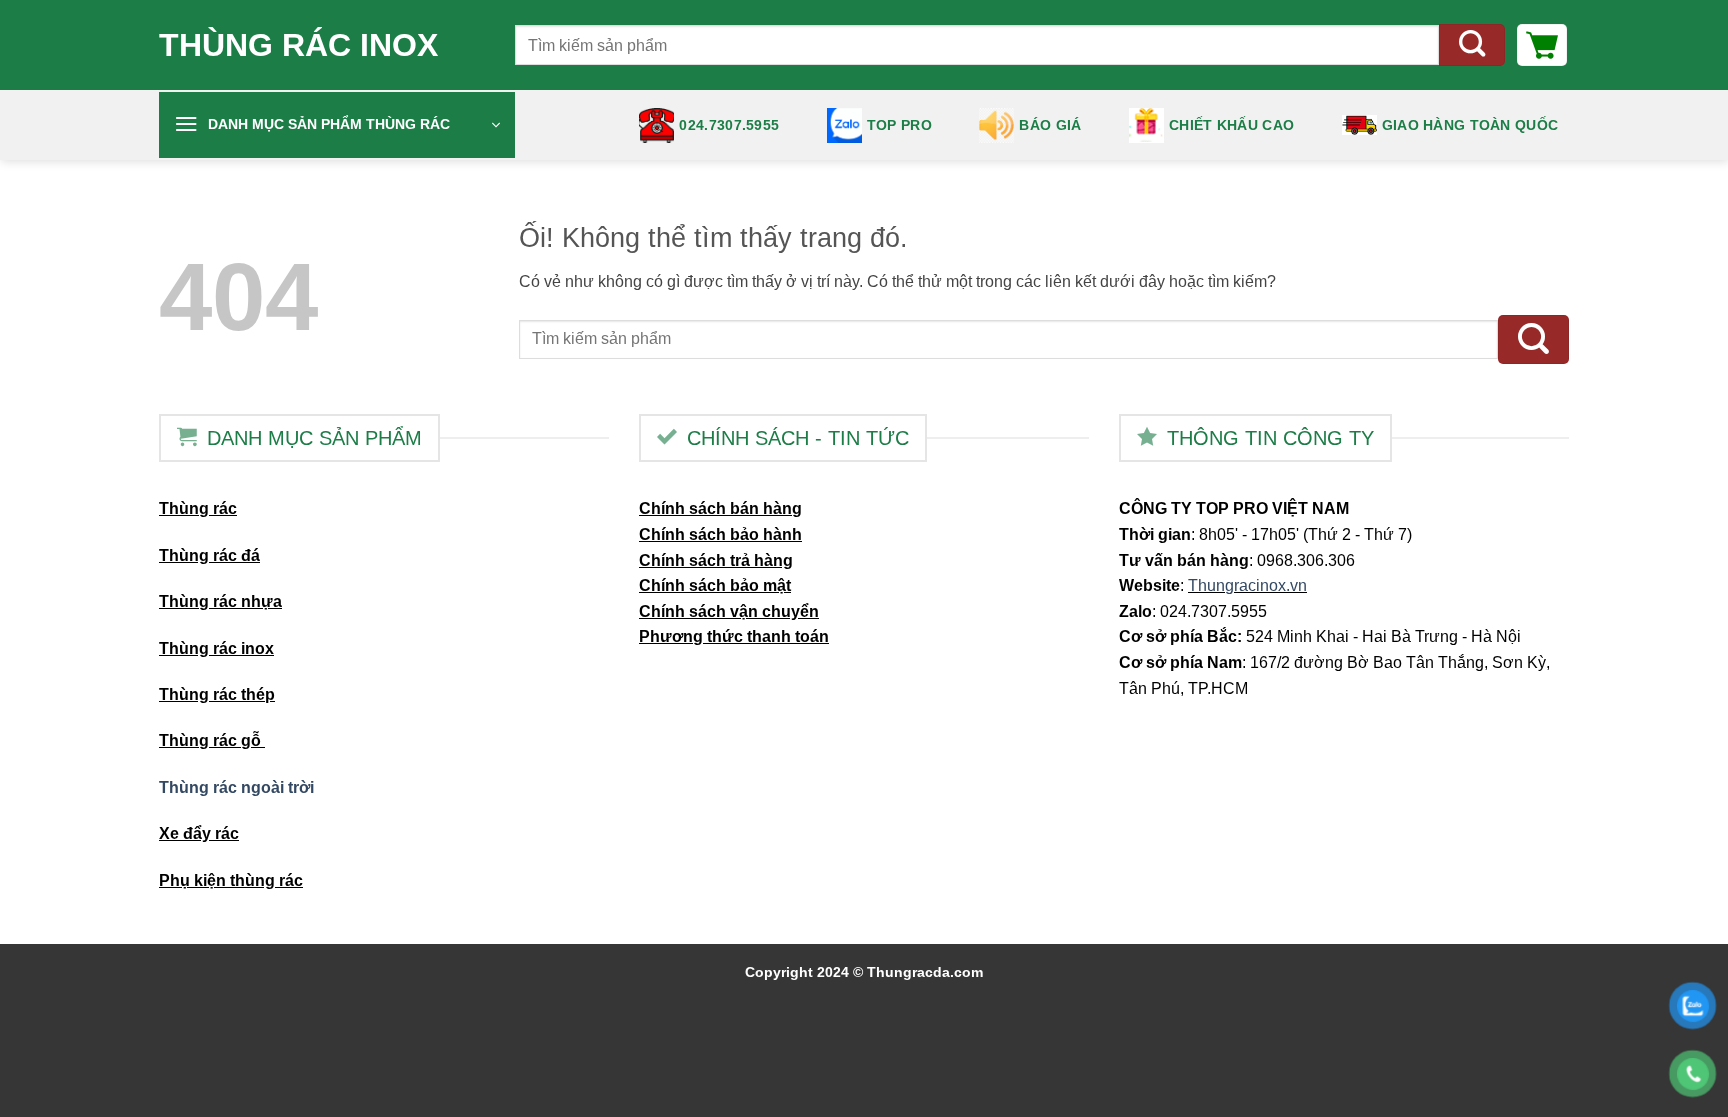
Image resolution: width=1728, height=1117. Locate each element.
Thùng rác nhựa (220, 601)
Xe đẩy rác (199, 833)
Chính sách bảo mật (715, 585)
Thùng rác (198, 508)
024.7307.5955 (729, 125)
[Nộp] (1472, 45)
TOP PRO (899, 125)
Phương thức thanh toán (734, 636)
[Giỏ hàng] (1542, 45)
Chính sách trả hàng (716, 560)
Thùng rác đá (209, 555)
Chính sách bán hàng (720, 508)
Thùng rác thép (217, 694)
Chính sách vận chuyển (729, 611)
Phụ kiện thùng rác (231, 880)
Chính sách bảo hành (720, 534)
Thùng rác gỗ (212, 740)
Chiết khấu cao (1231, 125)
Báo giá (1050, 125)
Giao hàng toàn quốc (1470, 125)
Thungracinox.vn (1247, 585)
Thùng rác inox (298, 45)
